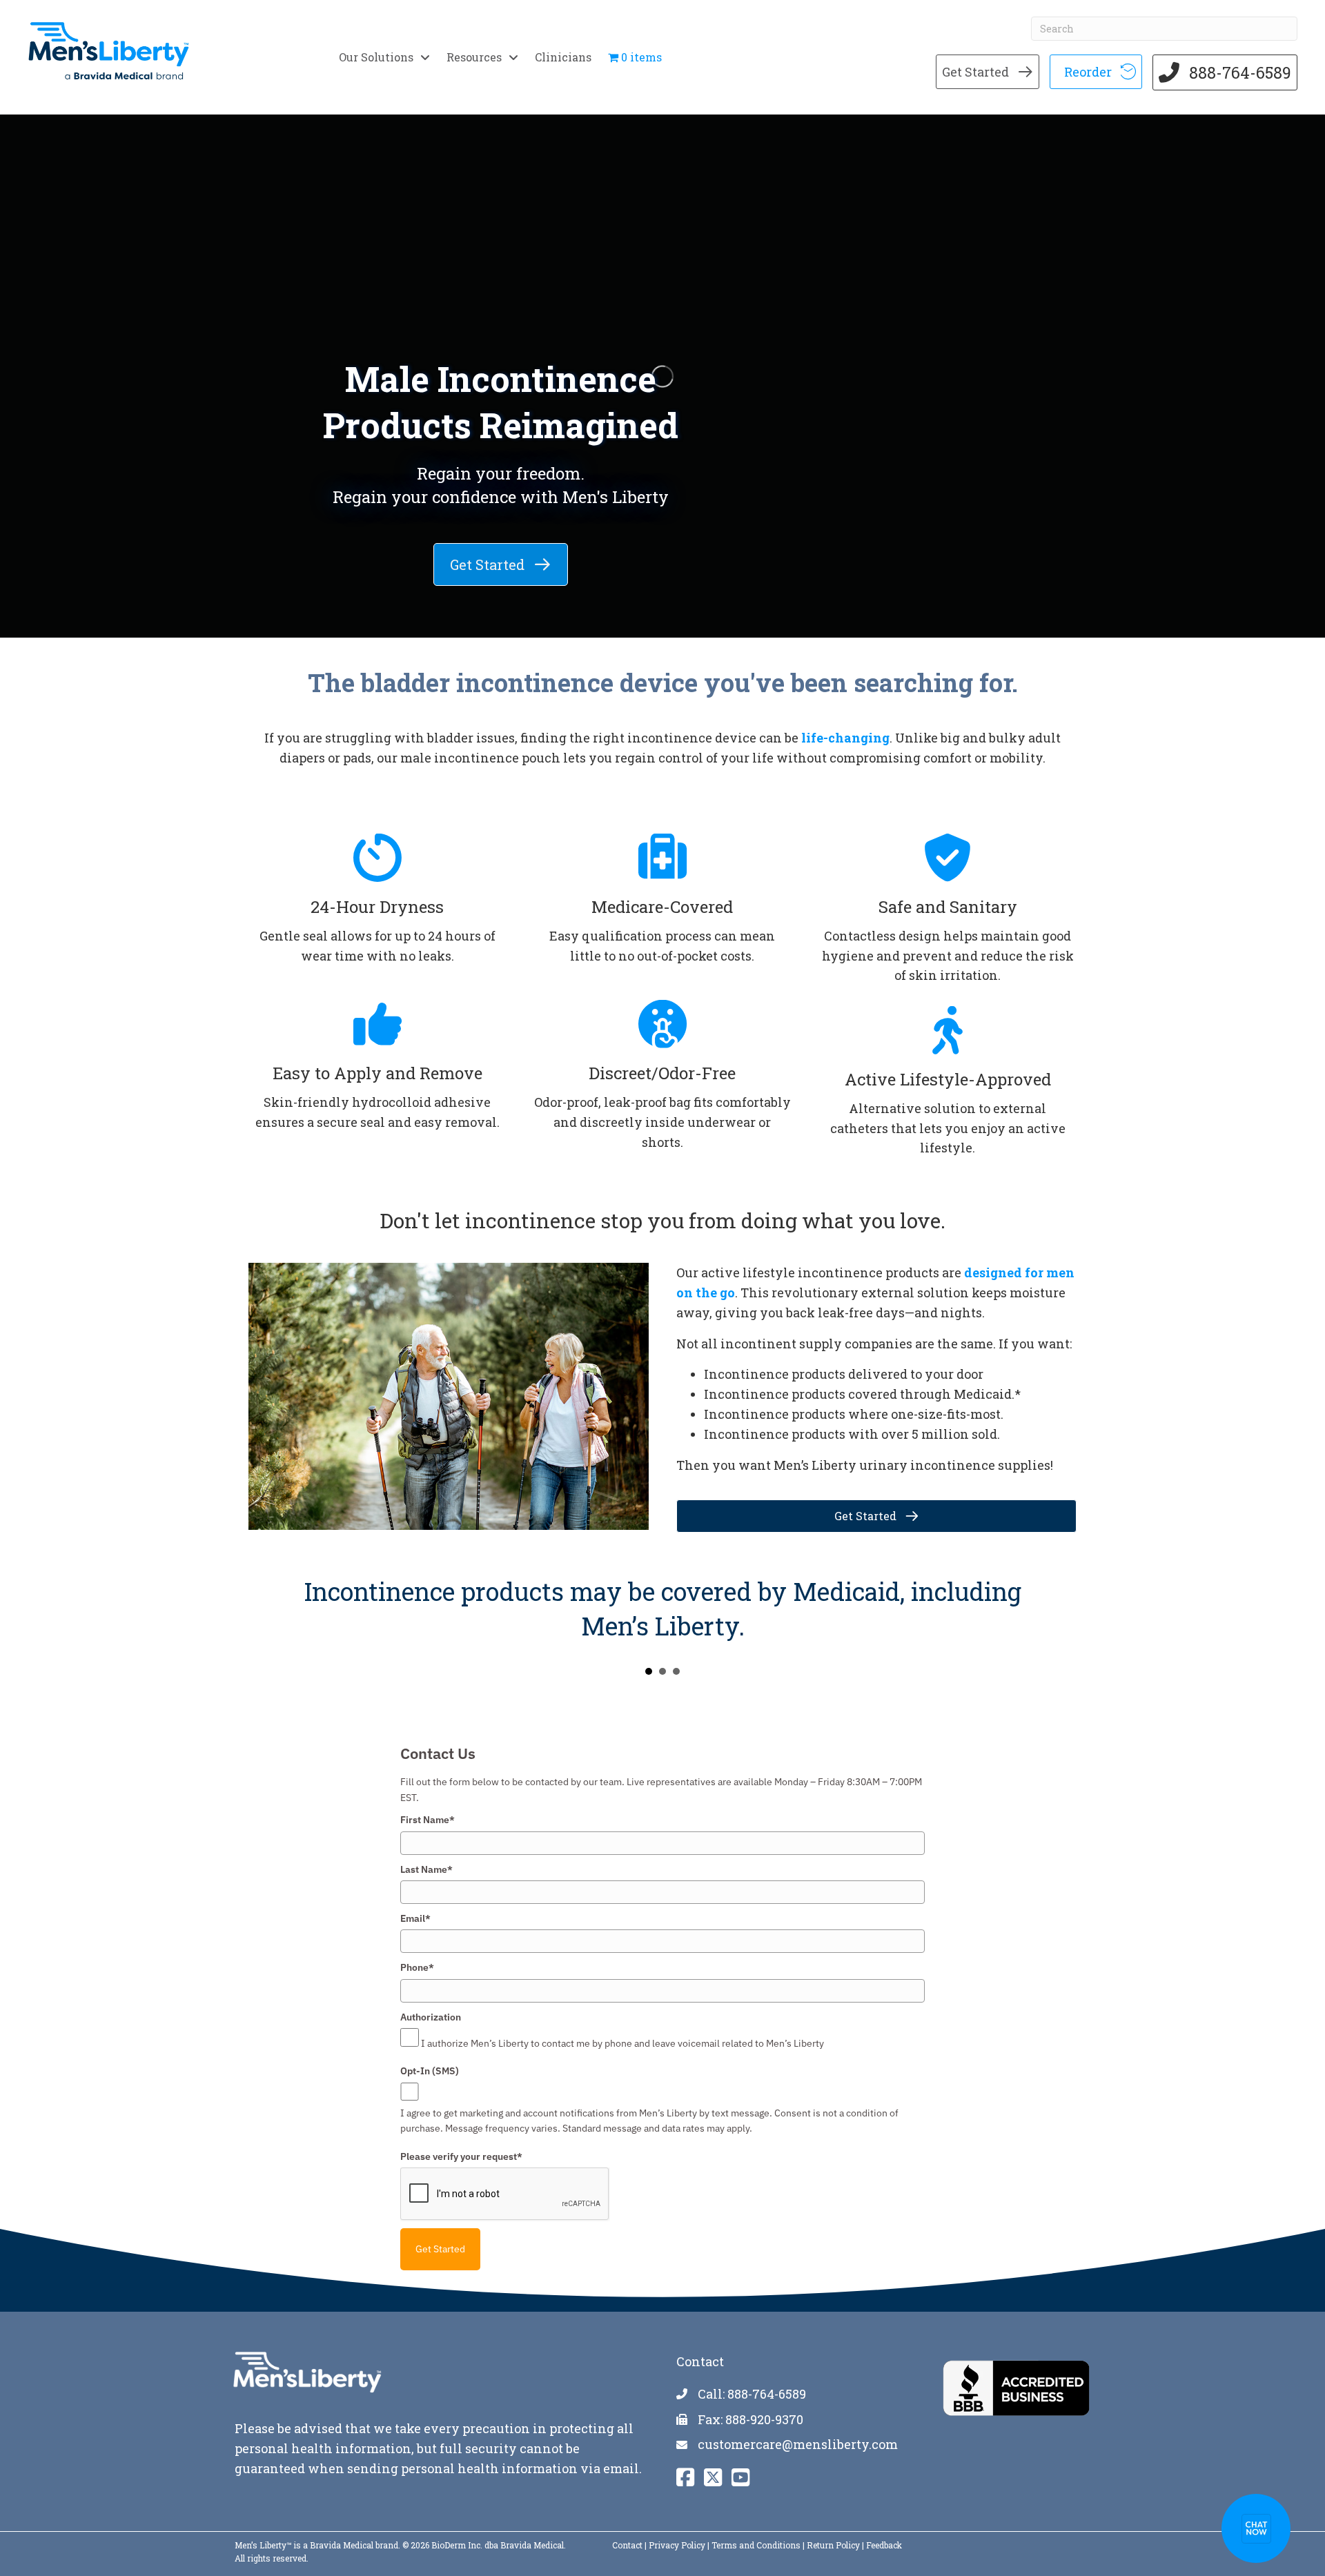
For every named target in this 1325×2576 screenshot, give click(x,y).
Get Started (440, 2249)
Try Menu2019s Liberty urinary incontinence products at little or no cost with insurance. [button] (662, 1671)
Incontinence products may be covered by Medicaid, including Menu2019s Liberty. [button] (649, 1671)
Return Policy (833, 2545)
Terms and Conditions (756, 2545)
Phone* (417, 1967)
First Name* (428, 1820)
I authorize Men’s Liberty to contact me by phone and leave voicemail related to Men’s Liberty (622, 2043)
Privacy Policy (677, 2545)
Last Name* (426, 1869)
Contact (627, 2545)
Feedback (884, 2545)
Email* (415, 1918)
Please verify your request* (461, 2156)
